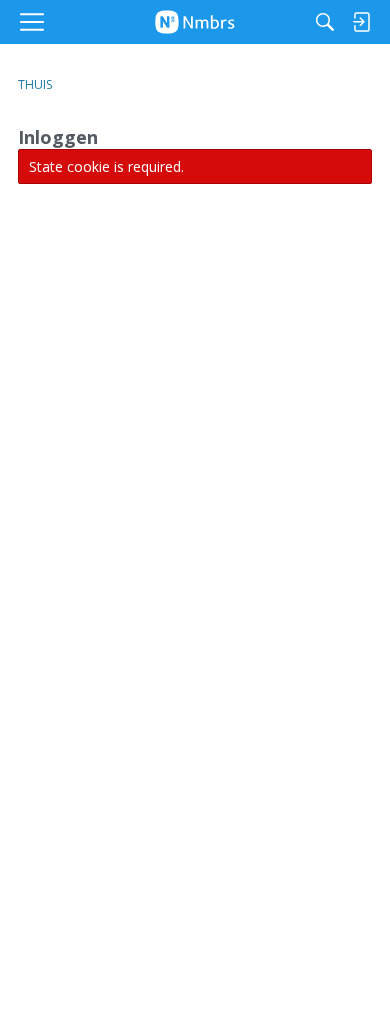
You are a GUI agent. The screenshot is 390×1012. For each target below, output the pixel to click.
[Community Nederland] (195, 22)
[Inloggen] (361, 22)
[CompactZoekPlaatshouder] (325, 22)
